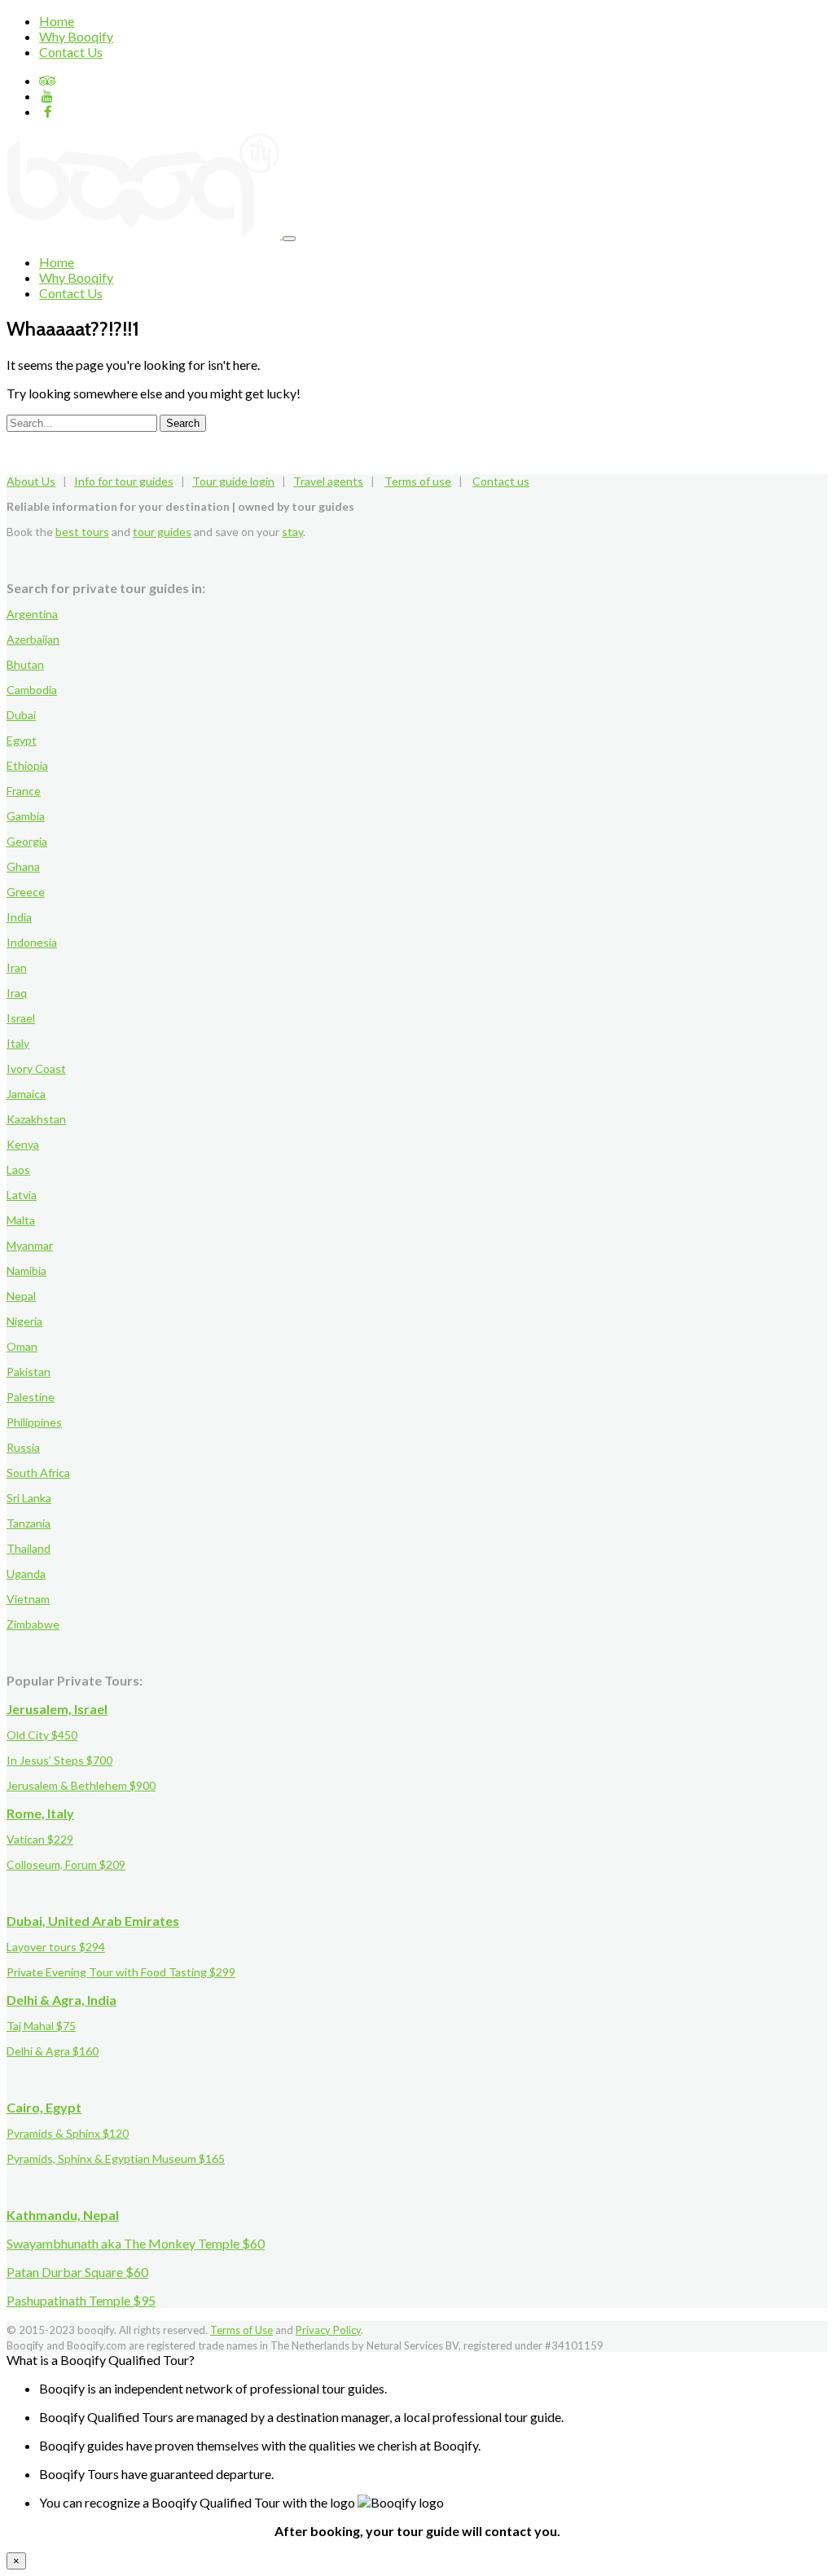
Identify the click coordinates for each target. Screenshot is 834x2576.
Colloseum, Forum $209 (66, 1864)
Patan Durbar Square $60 (77, 2272)
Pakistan (29, 1372)
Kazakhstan (36, 1119)
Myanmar (30, 1245)
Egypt (22, 740)
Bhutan (25, 664)
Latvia (22, 1195)
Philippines (34, 1422)
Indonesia (32, 942)
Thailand (29, 1548)
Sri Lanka (29, 1498)
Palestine (31, 1397)
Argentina (32, 614)
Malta (21, 1220)
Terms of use (418, 481)
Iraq (17, 993)
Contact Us (71, 52)
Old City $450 (42, 1735)
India (19, 917)
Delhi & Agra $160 (53, 2051)
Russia (23, 1447)
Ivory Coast (36, 1068)
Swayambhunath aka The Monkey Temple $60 (136, 2243)
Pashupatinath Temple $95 (81, 2300)
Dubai (21, 715)
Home (57, 21)
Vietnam (28, 1599)
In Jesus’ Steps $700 (59, 1760)
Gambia (26, 816)
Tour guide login (233, 481)
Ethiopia (27, 765)
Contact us (501, 481)
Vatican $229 (40, 1839)
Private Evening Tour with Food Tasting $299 (121, 1972)
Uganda (26, 1574)
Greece (26, 892)
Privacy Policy (328, 2330)
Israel (21, 1018)
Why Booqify (76, 36)
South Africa (38, 1473)
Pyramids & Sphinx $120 (68, 2133)
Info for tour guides (124, 481)
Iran (17, 967)
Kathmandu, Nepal (63, 2215)
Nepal (21, 1296)
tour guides (162, 532)
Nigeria (24, 1321)
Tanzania (29, 1523)
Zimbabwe (33, 1624)
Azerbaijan (33, 639)
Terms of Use (241, 2330)
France (24, 791)
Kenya (23, 1144)
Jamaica (26, 1094)
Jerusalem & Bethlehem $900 (81, 1785)
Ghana (23, 866)
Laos (18, 1169)
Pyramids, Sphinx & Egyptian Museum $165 (116, 2158)
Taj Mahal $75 (41, 2026)
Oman (22, 1346)
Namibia (26, 1270)
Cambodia (32, 690)
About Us (31, 481)
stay (292, 532)
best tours (82, 532)
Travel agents (328, 481)
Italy (18, 1043)
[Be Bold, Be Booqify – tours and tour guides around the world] (145, 233)
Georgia (27, 841)
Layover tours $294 (56, 1947)
